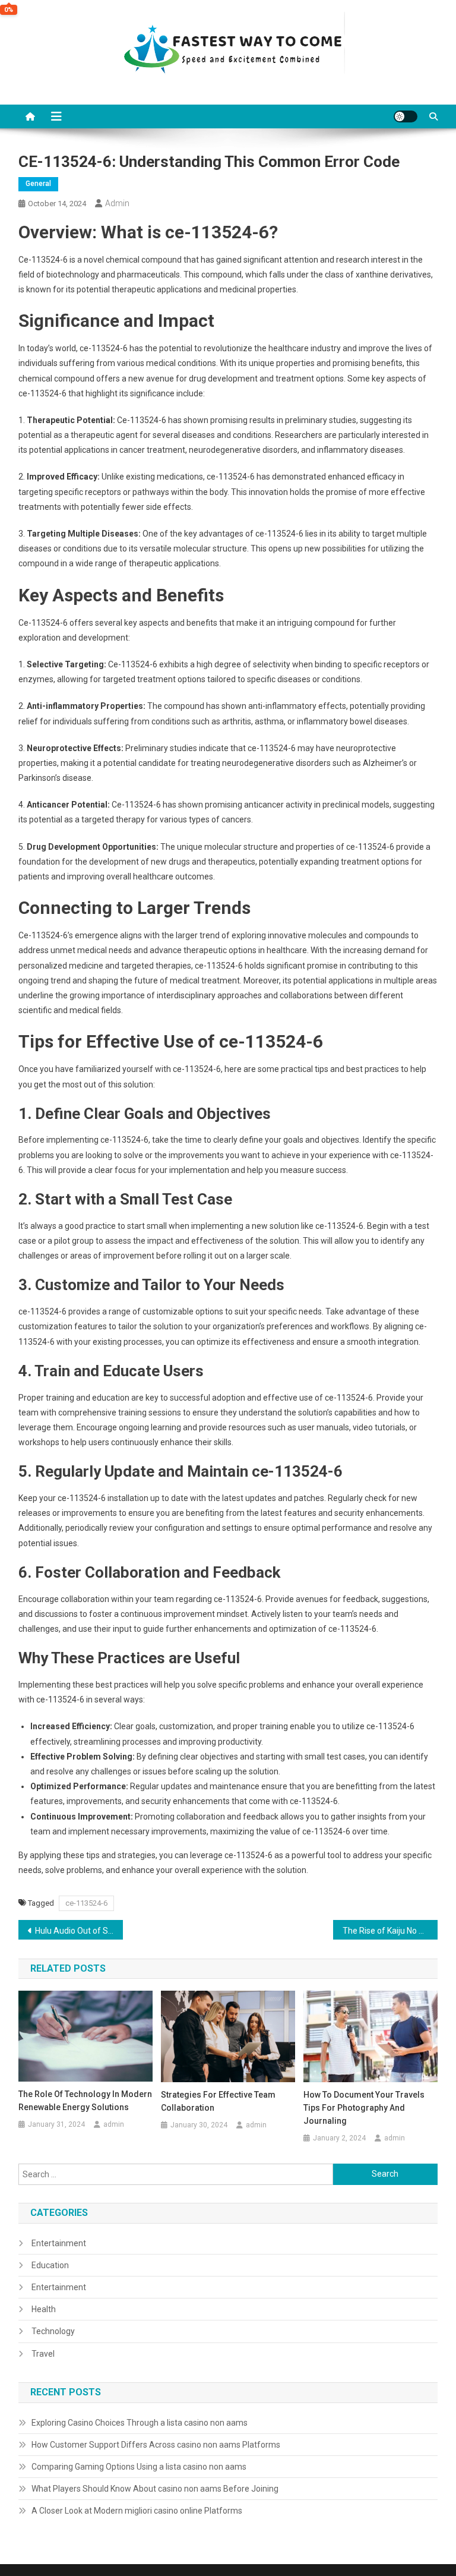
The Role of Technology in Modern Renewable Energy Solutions (85, 2101)
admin (117, 203)
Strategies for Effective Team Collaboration (218, 2101)
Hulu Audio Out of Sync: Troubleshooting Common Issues (79, 1931)
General (38, 184)
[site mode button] (406, 116)
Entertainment (59, 2243)
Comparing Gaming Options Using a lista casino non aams (139, 2467)
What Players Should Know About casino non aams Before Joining (155, 2489)
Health (44, 2309)
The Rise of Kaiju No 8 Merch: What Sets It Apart (390, 1931)
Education (50, 2265)
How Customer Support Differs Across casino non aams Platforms (156, 2445)
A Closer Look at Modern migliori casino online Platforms (137, 2511)
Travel (43, 2354)
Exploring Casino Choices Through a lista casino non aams (140, 2423)
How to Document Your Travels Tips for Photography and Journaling (364, 2108)
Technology (53, 2331)
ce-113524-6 (86, 1903)
